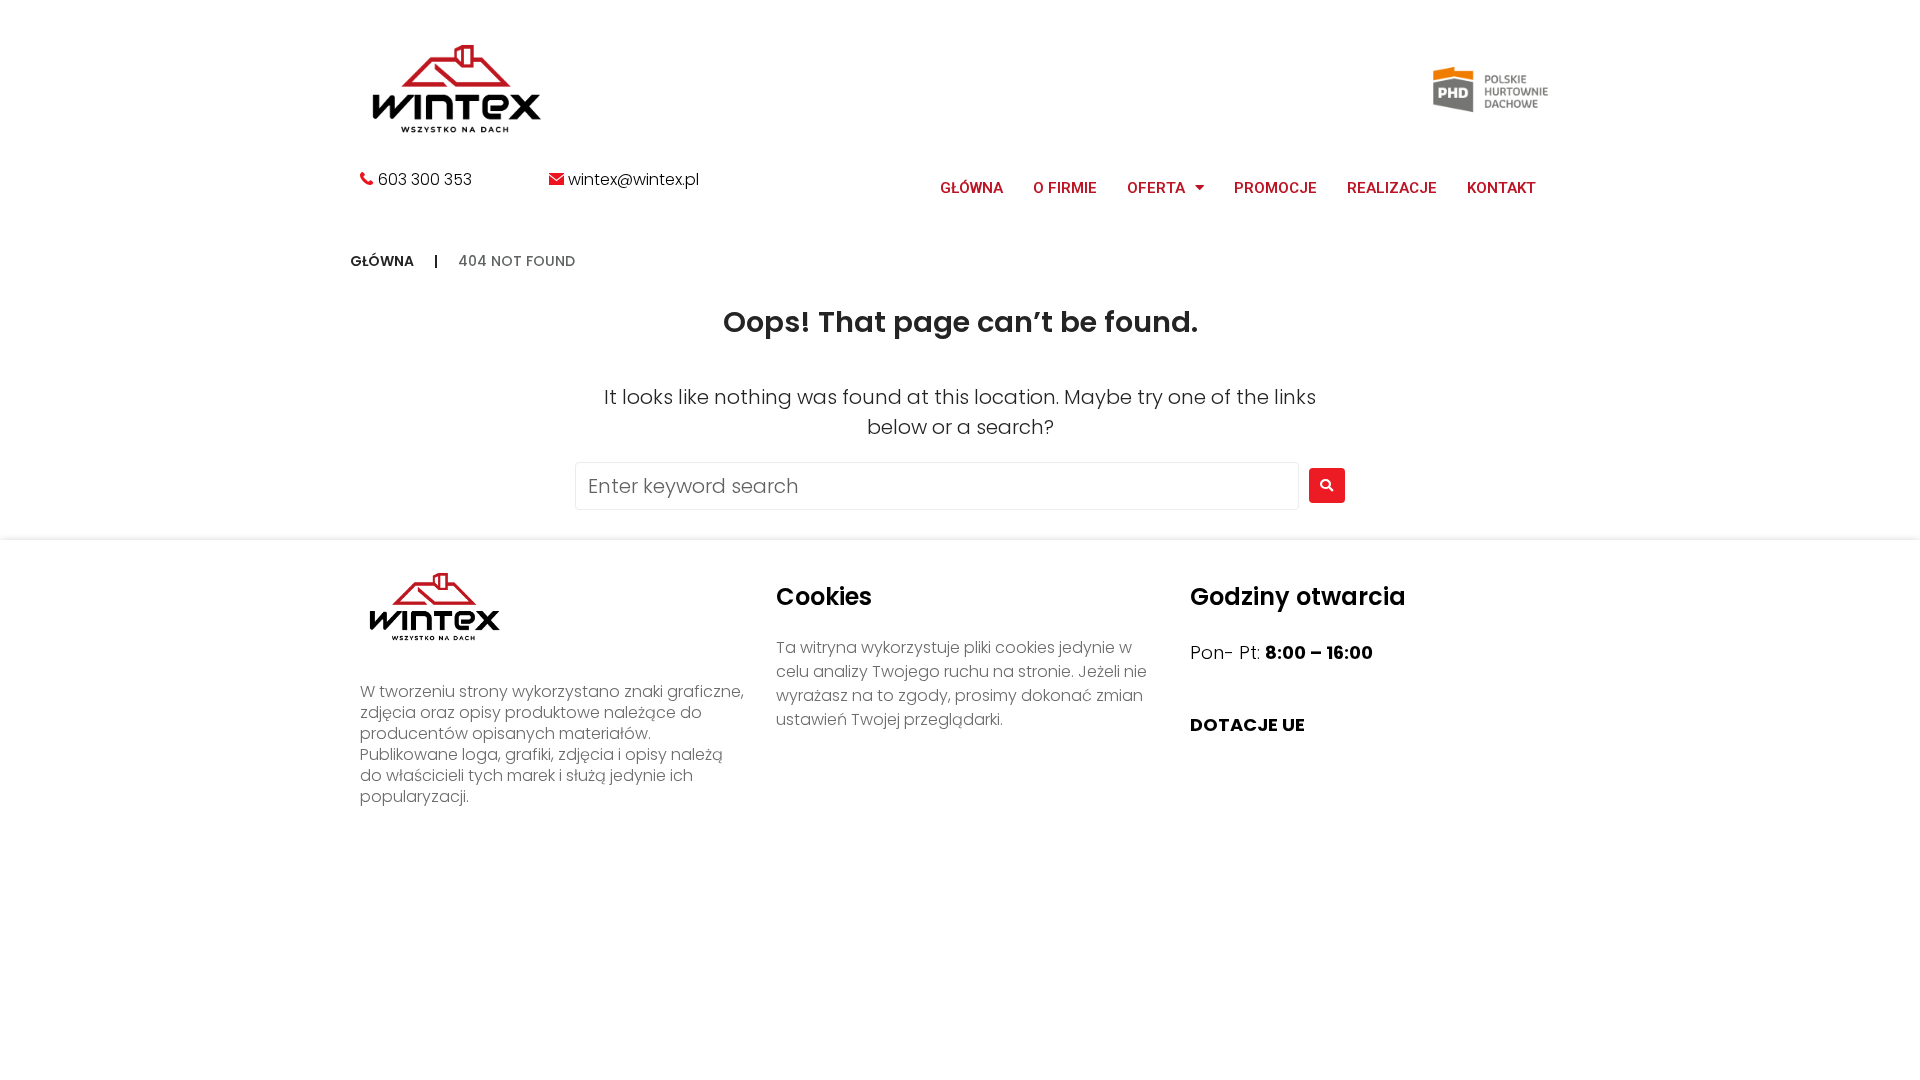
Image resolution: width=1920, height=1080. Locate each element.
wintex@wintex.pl (633, 179)
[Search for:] (937, 486)
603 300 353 (423, 179)
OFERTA (1156, 188)
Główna (971, 188)
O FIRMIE (1065, 188)
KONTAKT (1501, 188)
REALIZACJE (1392, 188)
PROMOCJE (1275, 188)
